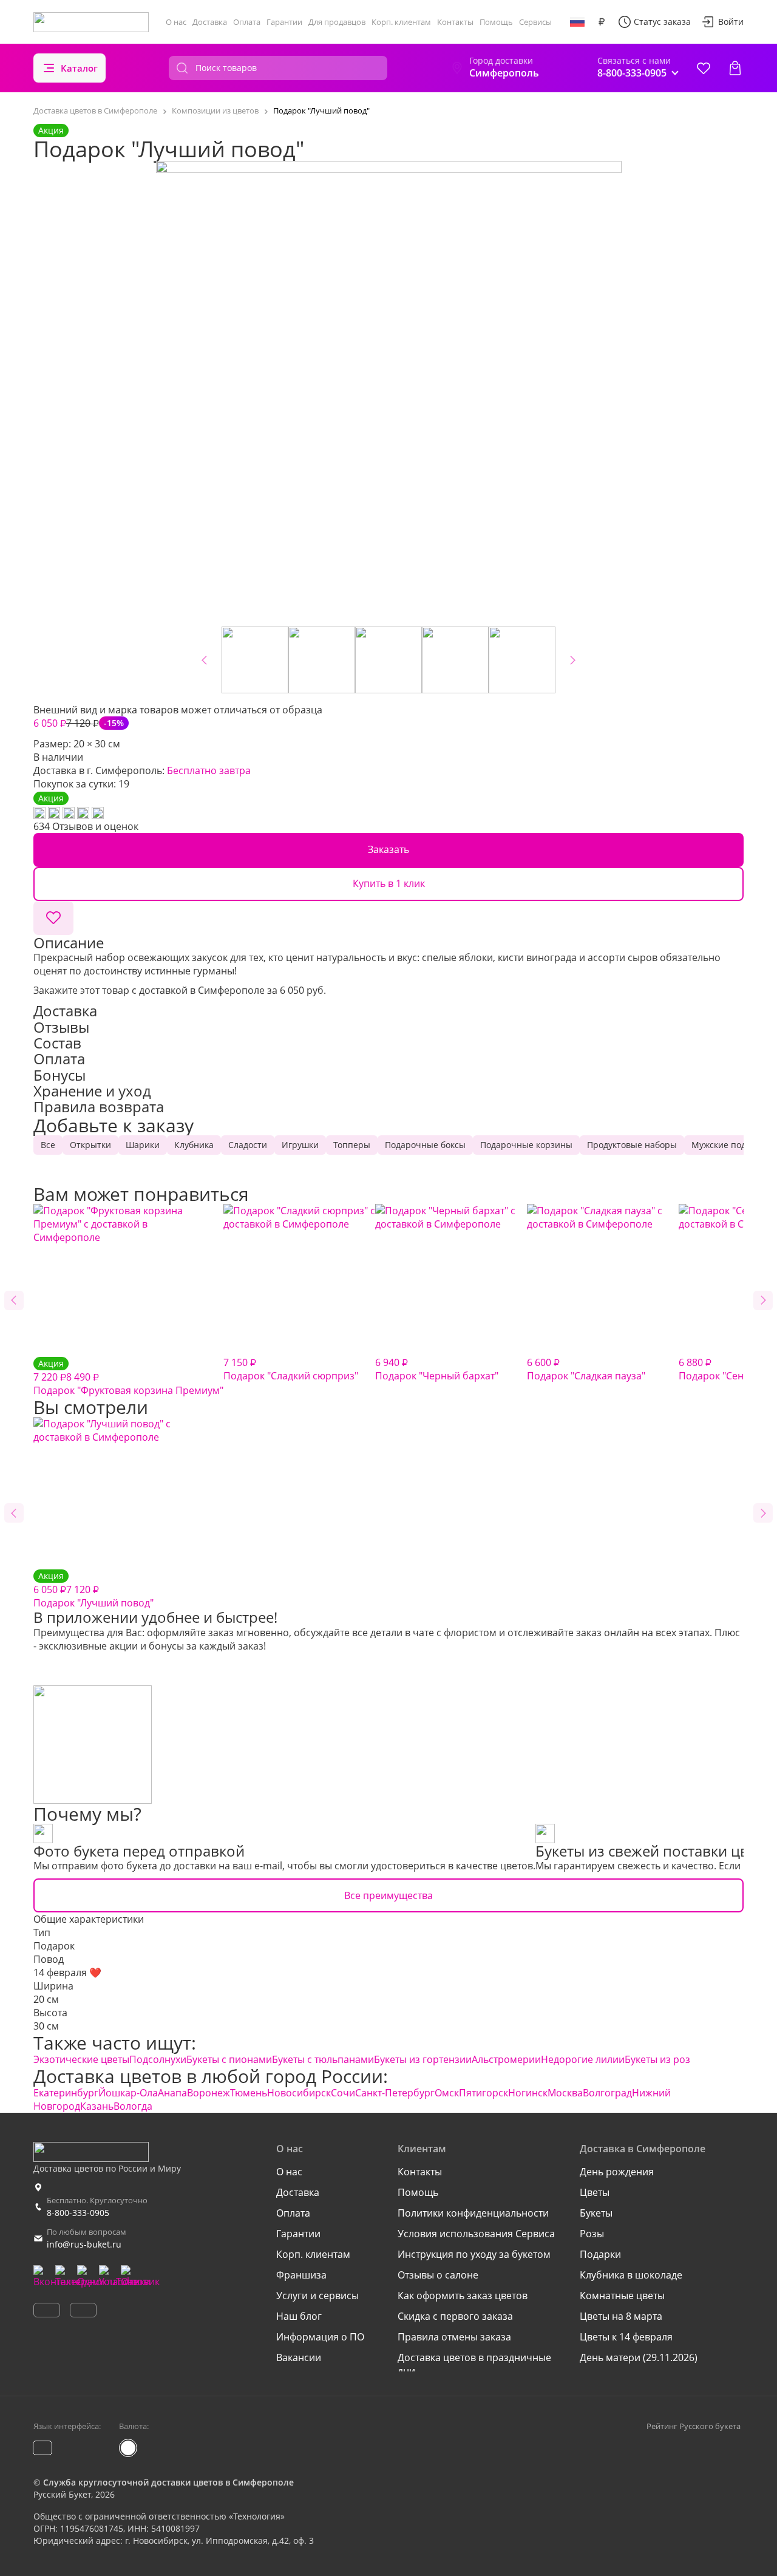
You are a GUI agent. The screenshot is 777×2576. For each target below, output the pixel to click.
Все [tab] (48, 1145)
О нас (176, 22)
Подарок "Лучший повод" (93, 1590)
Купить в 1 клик (389, 883)
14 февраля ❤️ (67, 1973)
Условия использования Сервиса (476, 2234)
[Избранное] (704, 68)
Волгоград (607, 2093)
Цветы (595, 2192)
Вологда (133, 2106)
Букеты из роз (657, 2059)
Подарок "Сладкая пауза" (586, 1369)
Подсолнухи (158, 2059)
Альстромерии (506, 2059)
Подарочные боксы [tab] (425, 1145)
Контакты (455, 22)
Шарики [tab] (143, 1145)
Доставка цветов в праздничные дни (474, 2364)
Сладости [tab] (248, 1145)
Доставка (210, 22)
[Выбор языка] (577, 22)
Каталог (79, 68)
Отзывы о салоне (438, 2275)
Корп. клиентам (401, 22)
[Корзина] (735, 68)
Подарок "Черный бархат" (437, 1369)
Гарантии (284, 22)
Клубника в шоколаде (631, 2275)
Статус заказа (662, 22)
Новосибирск (299, 2093)
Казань (97, 2106)
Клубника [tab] (194, 1145)
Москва (565, 2093)
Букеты (596, 2213)
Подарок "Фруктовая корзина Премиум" (128, 1377)
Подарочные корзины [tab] (526, 1145)
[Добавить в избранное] (53, 918)
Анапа (172, 2093)
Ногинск (528, 2093)
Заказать (388, 849)
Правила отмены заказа (454, 2337)
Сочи (343, 2093)
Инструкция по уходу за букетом (474, 2254)
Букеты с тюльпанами (323, 2059)
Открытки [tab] (90, 1145)
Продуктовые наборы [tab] (632, 1145)
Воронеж (209, 2093)
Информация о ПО (320, 2337)
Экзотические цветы (81, 2059)
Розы (592, 2234)
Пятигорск (484, 2093)
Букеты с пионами (229, 2059)
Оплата (247, 22)
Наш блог (299, 2316)
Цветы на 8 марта (621, 2316)
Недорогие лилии (583, 2059)
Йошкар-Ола (128, 2093)
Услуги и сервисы (317, 2296)
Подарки (600, 2254)
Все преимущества (388, 1895)
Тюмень (249, 2093)
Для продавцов (337, 22)
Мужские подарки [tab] (729, 1145)
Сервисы (535, 22)
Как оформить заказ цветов (463, 2296)
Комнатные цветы (622, 2296)
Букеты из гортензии (423, 2059)
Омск (447, 2093)
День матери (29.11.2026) (639, 2357)
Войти (731, 22)
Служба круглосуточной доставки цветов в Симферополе (168, 2482)
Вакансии (299, 2357)
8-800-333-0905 (78, 2213)
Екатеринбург (66, 2093)
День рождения (617, 2172)
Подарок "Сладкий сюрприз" (291, 1369)
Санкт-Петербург (395, 2093)
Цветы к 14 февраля (626, 2337)
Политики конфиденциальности (473, 2213)
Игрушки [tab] (300, 1145)
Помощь (496, 22)
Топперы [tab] (352, 1145)
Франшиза (301, 2275)
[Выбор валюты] (602, 22)
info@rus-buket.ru (84, 2244)
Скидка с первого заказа (455, 2316)
